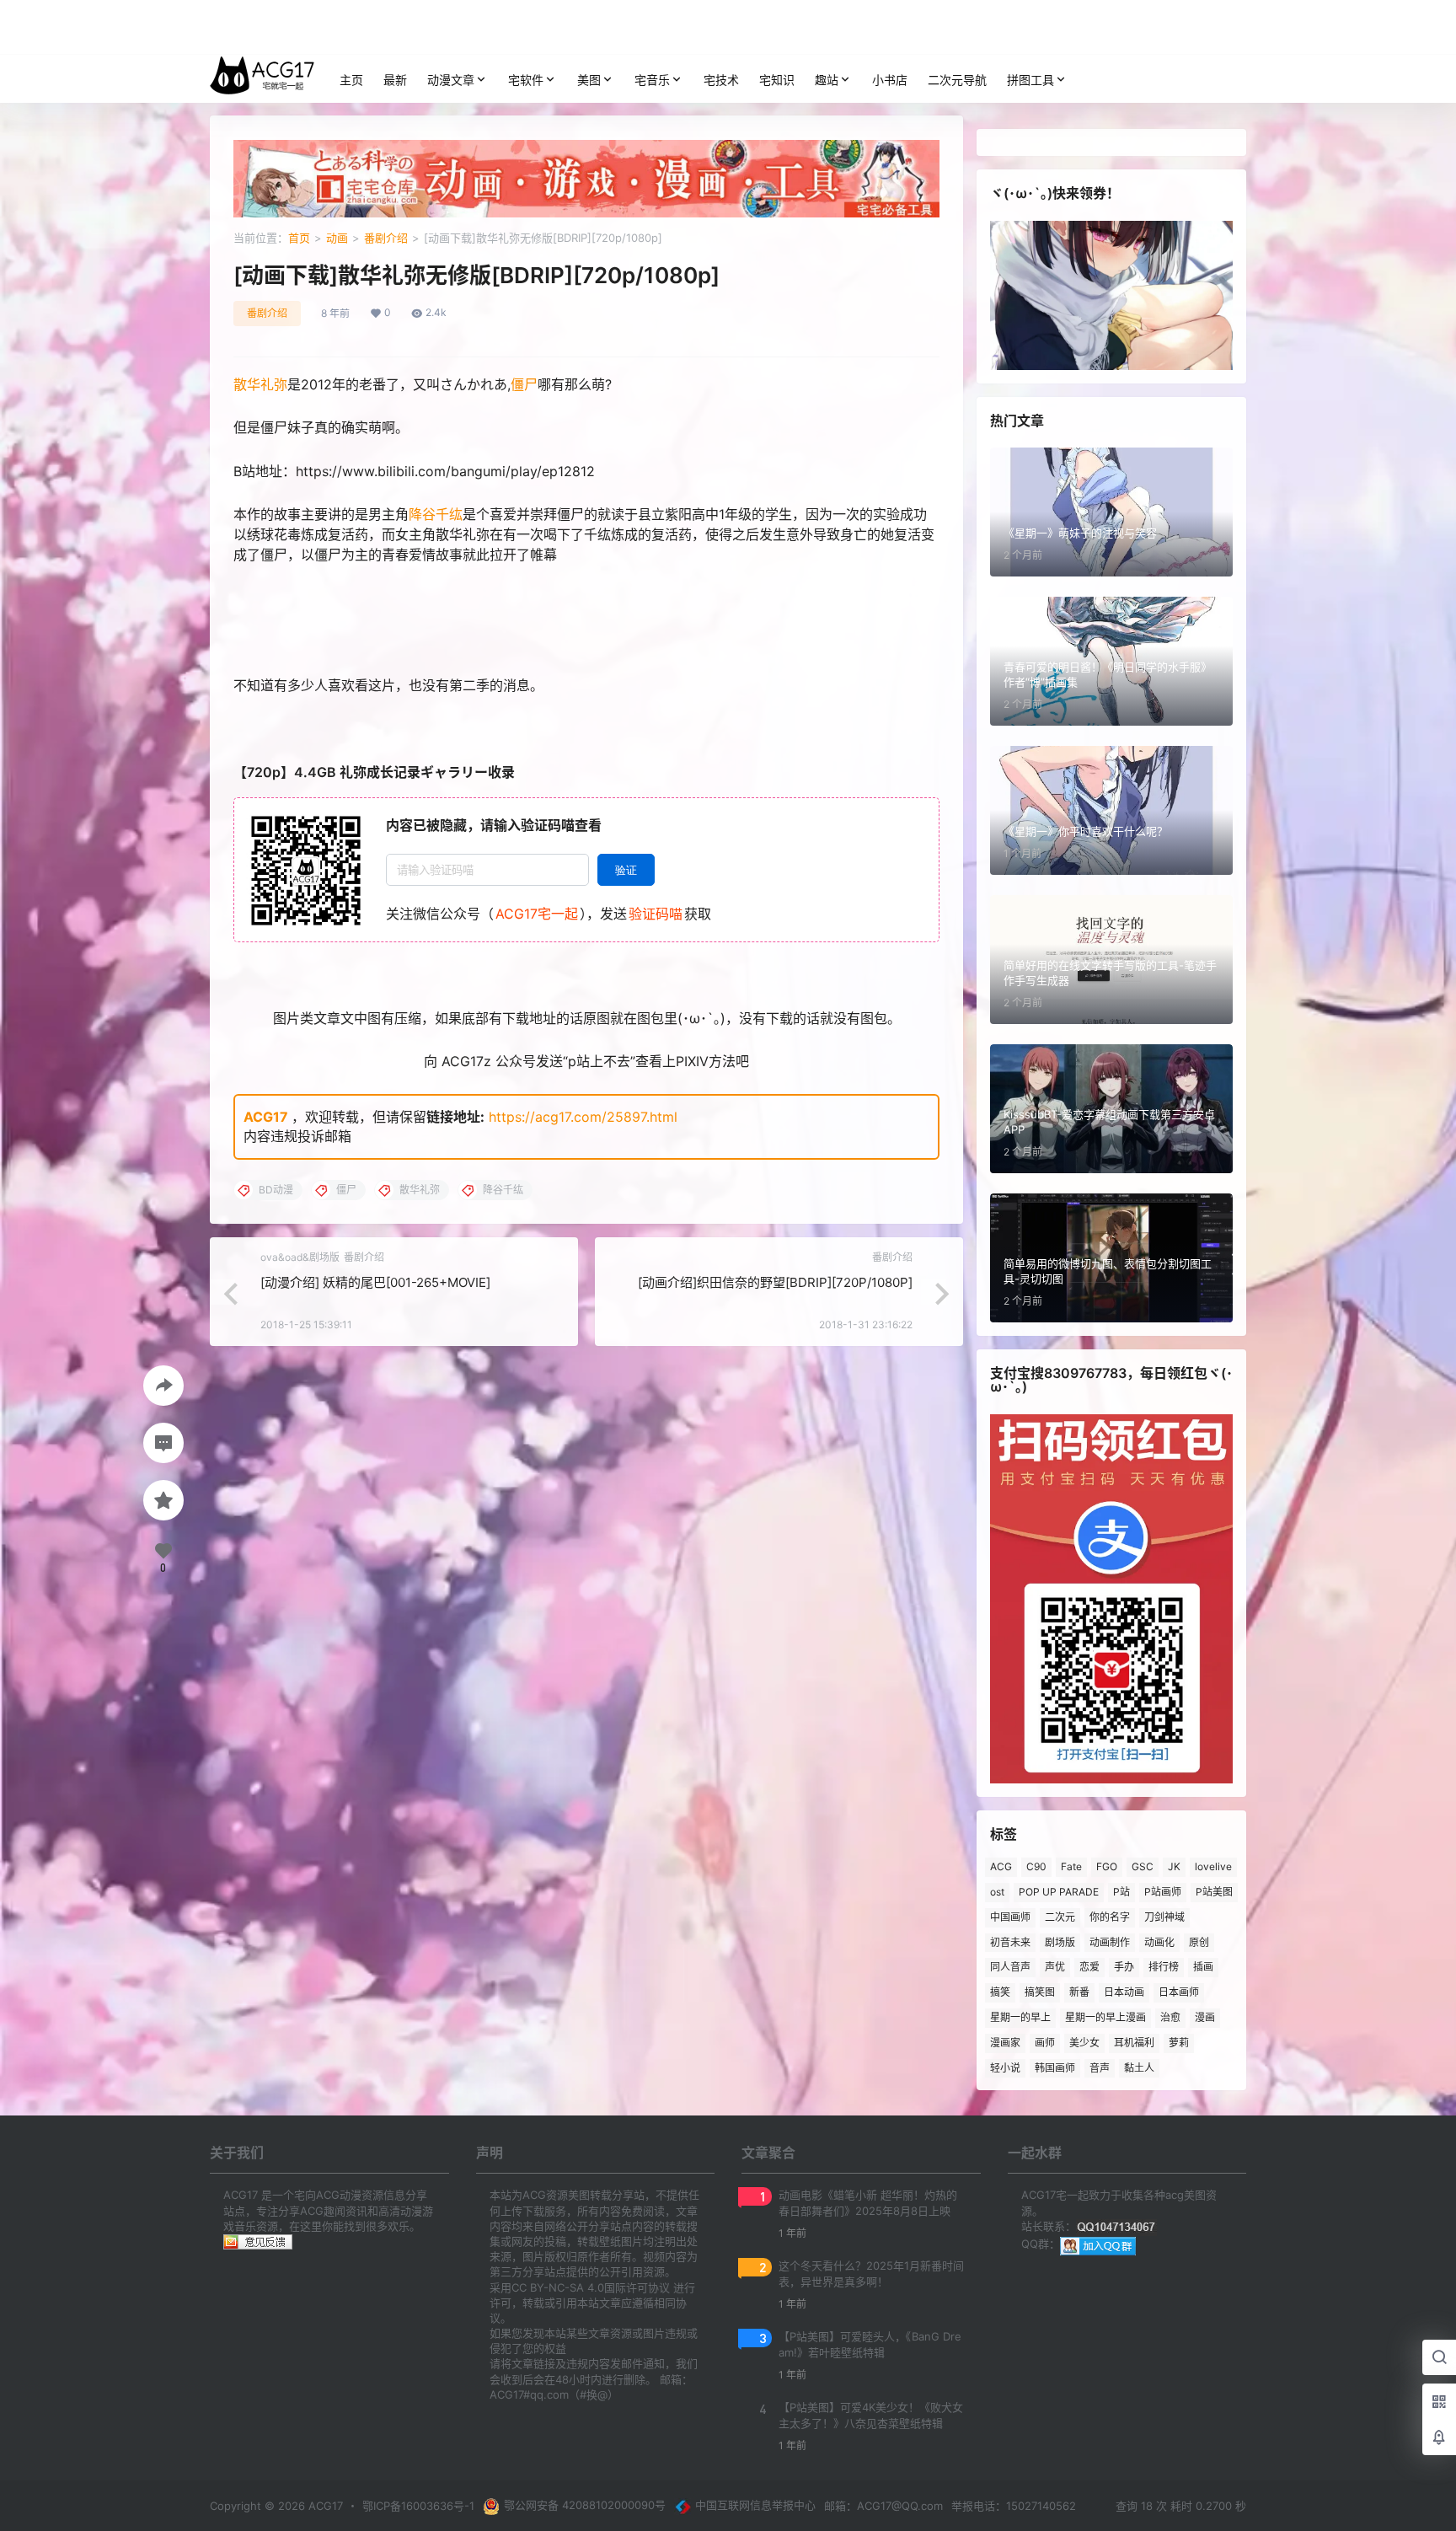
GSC (1143, 1866)
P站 (1121, 1892)
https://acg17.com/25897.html (583, 1117)
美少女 (1084, 2043)
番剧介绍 (386, 238)
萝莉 (1179, 2043)
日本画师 (1179, 1992)
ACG (1001, 1866)
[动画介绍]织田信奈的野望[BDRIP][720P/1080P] (775, 1282)
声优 (1055, 1967)
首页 (299, 238)
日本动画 (1124, 1992)
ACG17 (266, 1117)
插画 (1203, 1967)
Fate (1071, 1866)
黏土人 (1139, 2068)
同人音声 (1010, 1967)
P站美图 (1214, 1892)
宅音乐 (652, 80)
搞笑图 (1040, 1992)
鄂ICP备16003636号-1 (418, 2506)
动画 (337, 238)
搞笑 (1000, 1992)
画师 (1045, 2043)
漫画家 (1005, 2043)
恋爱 (1089, 1967)
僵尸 (524, 384)
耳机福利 (1134, 2043)
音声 (1100, 2068)
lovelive (1213, 1866)
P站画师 (1163, 1892)
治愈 (1170, 2017)
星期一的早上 (1020, 2017)
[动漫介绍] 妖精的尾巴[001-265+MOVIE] (375, 1282)
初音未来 (1010, 1942)
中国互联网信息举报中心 (755, 2505)
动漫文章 (451, 80)
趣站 (827, 80)
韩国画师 (1055, 2068)
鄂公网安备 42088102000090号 (585, 2505)
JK (1174, 1866)
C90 (1036, 1866)
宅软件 (526, 80)
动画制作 (1110, 1942)
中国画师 (1010, 1917)
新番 (1079, 1992)
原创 (1199, 1942)
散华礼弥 (260, 384)
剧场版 (1060, 1942)
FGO (1107, 1866)
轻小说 (1005, 2068)
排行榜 (1164, 1967)
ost (997, 1892)
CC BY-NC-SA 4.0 (558, 2287)
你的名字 (1110, 1917)
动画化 (1159, 1942)
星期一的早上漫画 (1105, 2017)
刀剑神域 (1164, 1917)
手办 (1124, 1967)
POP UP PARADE (1059, 1892)
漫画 (1205, 2017)
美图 (589, 80)
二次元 (1060, 1917)
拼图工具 (1030, 80)
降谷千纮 (436, 514)
